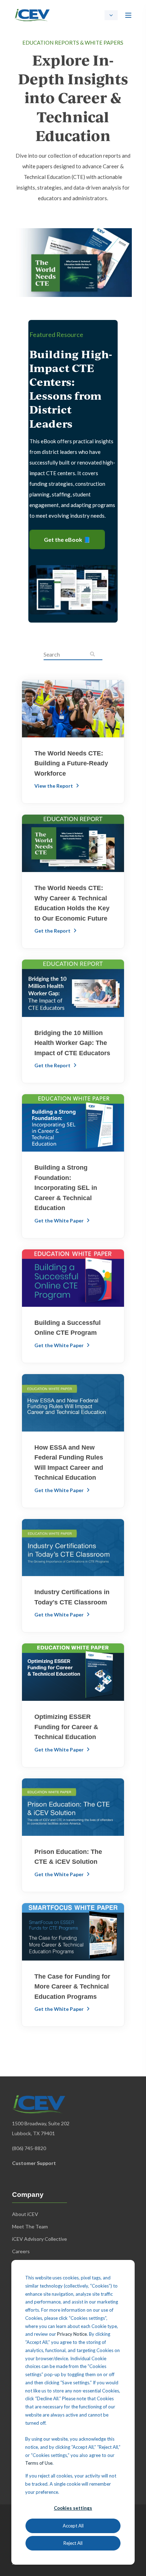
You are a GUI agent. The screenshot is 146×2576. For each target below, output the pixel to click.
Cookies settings (73, 2508)
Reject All (73, 2543)
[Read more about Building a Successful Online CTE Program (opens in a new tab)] (73, 1278)
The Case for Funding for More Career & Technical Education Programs (72, 1987)
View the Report (54, 786)
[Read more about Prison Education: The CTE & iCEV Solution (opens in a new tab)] (73, 1807)
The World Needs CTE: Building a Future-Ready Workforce (71, 763)
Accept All (73, 2526)
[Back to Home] (32, 14)
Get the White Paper (60, 1220)
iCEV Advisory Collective (40, 2239)
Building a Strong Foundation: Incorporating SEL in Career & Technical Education (66, 1188)
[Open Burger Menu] (128, 15)
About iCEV (25, 2214)
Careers (21, 2251)
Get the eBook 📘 (67, 539)
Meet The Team (30, 2226)
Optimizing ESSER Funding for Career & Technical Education (66, 1727)
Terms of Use (39, 2463)
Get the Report (53, 931)
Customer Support (34, 2163)
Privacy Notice (72, 2334)
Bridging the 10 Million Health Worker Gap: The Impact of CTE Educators (72, 1043)
